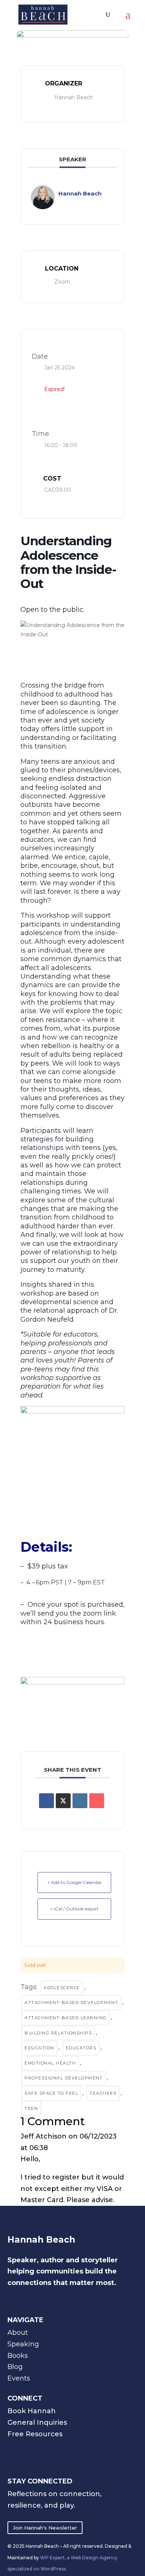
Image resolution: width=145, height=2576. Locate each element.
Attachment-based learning (66, 2018)
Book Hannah (32, 2411)
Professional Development (64, 2078)
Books (18, 2356)
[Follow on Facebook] (68, 2449)
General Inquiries (37, 2423)
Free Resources (35, 2434)
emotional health (50, 2063)
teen (31, 2108)
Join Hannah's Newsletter (45, 2528)
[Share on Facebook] (46, 1801)
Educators (81, 2048)
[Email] (97, 1801)
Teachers (103, 2093)
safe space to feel (51, 2093)
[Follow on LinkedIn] (33, 2449)
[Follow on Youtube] (51, 2449)
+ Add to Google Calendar (75, 1882)
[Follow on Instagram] (15, 2449)
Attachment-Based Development (71, 2003)
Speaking (23, 2344)
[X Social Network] (63, 1801)
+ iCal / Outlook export (74, 1909)
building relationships (58, 2033)
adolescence (62, 1988)
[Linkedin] (80, 1801)
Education (39, 2048)
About (18, 2333)
